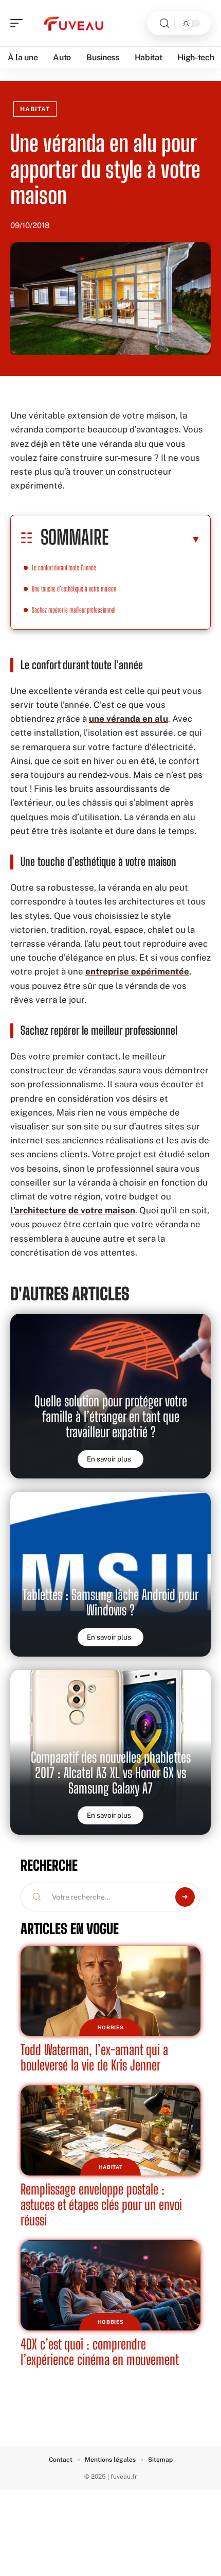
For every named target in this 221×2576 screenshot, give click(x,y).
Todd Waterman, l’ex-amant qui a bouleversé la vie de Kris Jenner (94, 2057)
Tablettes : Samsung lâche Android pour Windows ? (110, 1602)
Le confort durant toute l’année (64, 568)
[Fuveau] (74, 23)
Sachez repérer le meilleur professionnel (73, 610)
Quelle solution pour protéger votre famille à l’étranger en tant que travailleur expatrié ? (111, 1416)
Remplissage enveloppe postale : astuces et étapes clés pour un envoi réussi (101, 2205)
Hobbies (111, 2027)
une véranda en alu (128, 719)
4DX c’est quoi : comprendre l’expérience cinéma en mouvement (100, 2352)
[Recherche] (164, 23)
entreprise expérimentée (137, 971)
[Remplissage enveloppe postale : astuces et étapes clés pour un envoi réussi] (110, 2130)
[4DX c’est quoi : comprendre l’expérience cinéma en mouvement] (110, 2285)
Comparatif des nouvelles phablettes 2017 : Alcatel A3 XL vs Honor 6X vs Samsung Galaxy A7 (111, 1773)
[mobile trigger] (19, 23)
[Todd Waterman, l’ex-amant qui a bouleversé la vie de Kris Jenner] (110, 1991)
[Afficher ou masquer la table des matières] (155, 539)
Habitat (35, 109)
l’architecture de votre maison (73, 1210)
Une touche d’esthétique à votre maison (74, 589)
